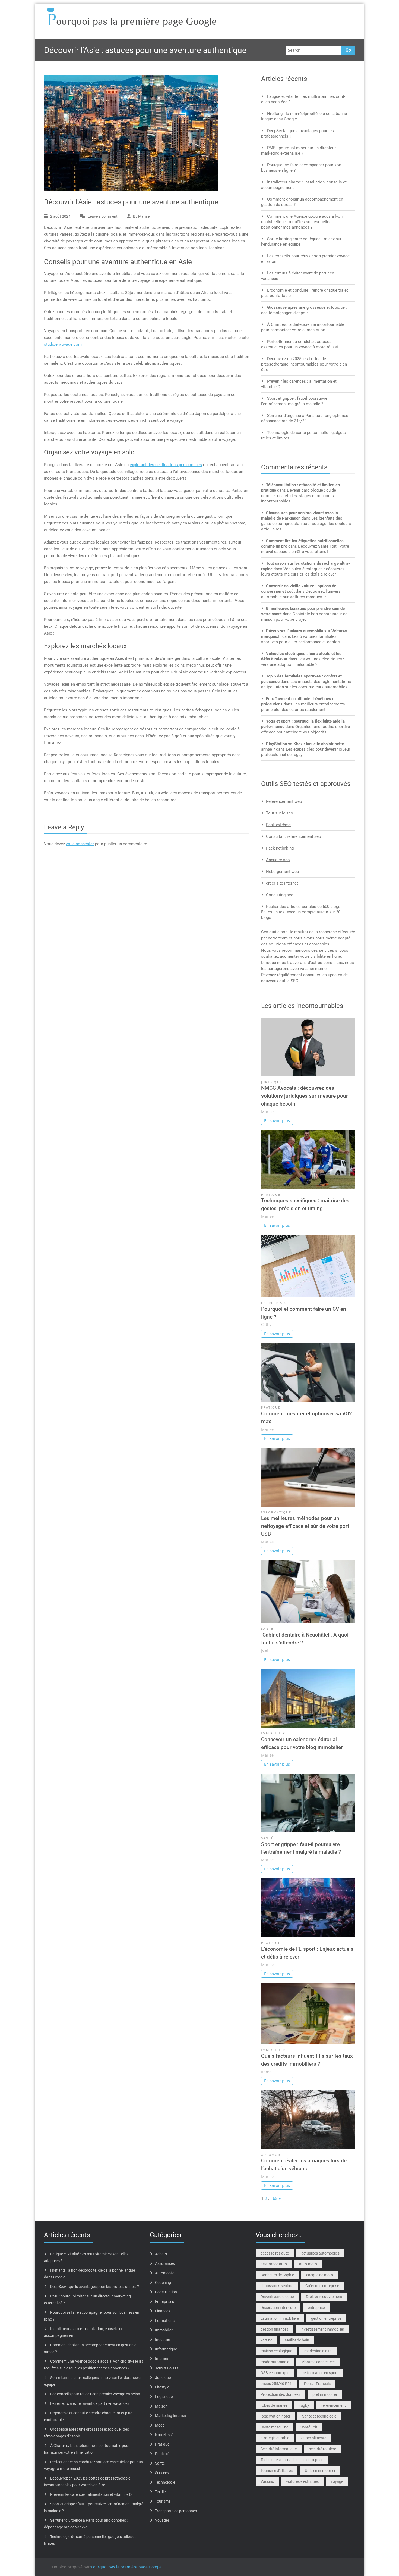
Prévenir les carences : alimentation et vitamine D (91, 2494)
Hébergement (278, 872)
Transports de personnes (176, 2511)
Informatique (276, 1512)
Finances (163, 2311)
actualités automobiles (320, 2253)
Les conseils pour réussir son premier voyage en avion (95, 2394)
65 (275, 2198)
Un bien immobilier (320, 2471)
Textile (160, 2492)
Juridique (272, 1082)
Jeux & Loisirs (167, 2368)
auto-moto (308, 2264)
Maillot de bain (297, 2340)
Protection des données (280, 2394)
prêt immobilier (325, 2394)
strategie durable (275, 2438)
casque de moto (320, 2275)
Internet (162, 2359)
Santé (267, 1629)
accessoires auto (275, 2253)
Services (162, 2473)
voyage (337, 2481)
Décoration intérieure (278, 2308)
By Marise (141, 216)
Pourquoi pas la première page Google (126, 2567)
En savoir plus (277, 1121)
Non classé (164, 2435)
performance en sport (320, 2373)
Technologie (165, 2482)
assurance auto (274, 2264)
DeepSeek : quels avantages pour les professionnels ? (95, 2287)
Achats (161, 2254)
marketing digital (318, 2351)
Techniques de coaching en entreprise (292, 2460)
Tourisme (163, 2501)
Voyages (162, 2520)
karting (267, 2340)
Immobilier (273, 1733)
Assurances (165, 2263)
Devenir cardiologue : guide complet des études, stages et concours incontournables (299, 496)
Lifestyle (162, 2387)
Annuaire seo (278, 860)
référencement (334, 2405)
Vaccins (267, 2481)
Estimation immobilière (280, 2318)
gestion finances (274, 2329)
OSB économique (275, 2373)
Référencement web (284, 801)
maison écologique (276, 2351)
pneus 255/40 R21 (276, 2384)
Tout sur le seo (280, 813)
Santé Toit (309, 2427)
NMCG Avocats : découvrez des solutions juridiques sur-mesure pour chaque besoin (305, 1096)
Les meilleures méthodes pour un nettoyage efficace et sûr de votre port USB (305, 1526)
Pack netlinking (280, 848)
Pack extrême (278, 825)
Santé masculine (274, 2427)
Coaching (163, 2283)
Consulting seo (280, 895)
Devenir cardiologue (277, 2297)
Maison (161, 2406)
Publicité (162, 2454)
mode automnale (275, 2362)
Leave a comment (103, 216)
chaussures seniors (277, 2286)
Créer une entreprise (322, 2286)
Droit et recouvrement (324, 2297)
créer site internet (282, 883)
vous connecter (80, 844)
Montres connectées (318, 2362)
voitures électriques (302, 2481)
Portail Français (317, 2384)
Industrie (162, 2340)
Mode (160, 2425)
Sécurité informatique (279, 2449)
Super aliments (314, 2438)
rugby (304, 2405)
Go (348, 50)
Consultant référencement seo (294, 836)
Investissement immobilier (322, 2329)
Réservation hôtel (275, 2416)
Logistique (164, 2397)
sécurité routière (322, 2449)
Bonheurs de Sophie (277, 2275)
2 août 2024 (60, 216)
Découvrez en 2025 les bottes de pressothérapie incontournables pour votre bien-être (305, 364)
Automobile (274, 2155)
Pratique (271, 1195)
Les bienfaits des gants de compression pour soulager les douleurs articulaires (306, 524)
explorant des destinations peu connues (166, 465)
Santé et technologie (319, 2416)
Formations (165, 2321)
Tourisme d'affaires (277, 2471)
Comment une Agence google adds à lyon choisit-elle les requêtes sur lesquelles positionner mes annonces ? (302, 222)
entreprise (316, 2308)
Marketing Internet (171, 2416)
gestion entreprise (326, 2318)
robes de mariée (274, 2405)
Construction (166, 2292)
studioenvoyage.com (63, 344)
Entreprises (274, 1303)
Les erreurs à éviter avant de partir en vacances (90, 2403)
